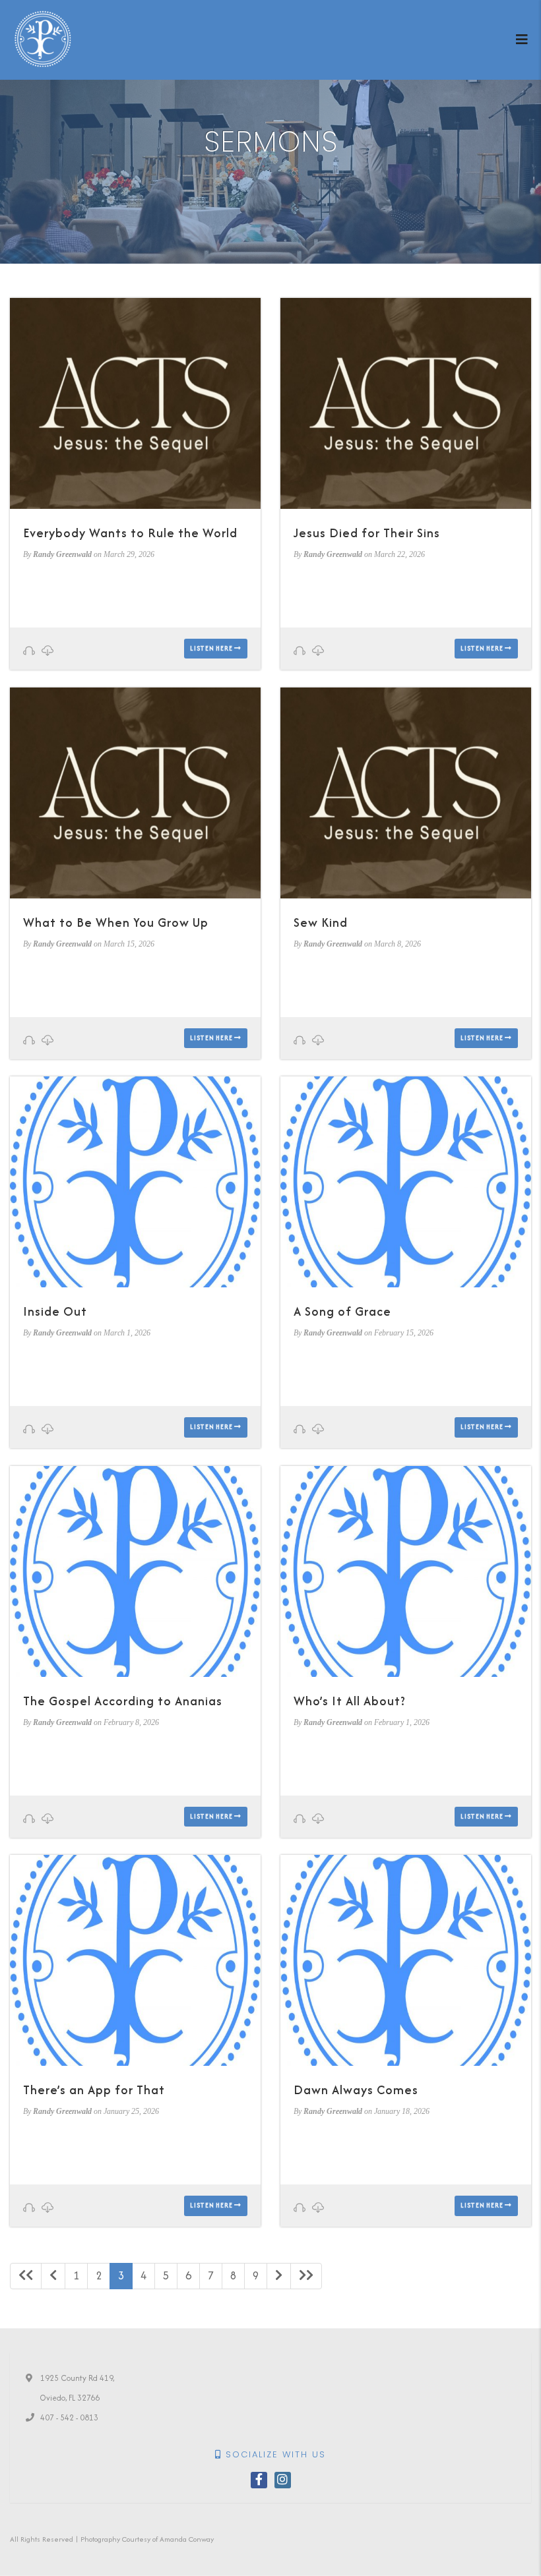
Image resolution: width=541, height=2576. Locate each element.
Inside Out (55, 1311)
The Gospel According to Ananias (123, 1701)
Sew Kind (321, 922)
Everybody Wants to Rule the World (130, 533)
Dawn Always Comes (356, 2090)
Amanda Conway (187, 2539)
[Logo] (43, 39)
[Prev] (53, 2276)
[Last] (306, 2276)
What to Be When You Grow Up (116, 922)
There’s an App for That (94, 2090)
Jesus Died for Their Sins (367, 533)
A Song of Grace (342, 1311)
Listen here (212, 648)
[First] (26, 2276)
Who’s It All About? (350, 1701)
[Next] (279, 2276)
